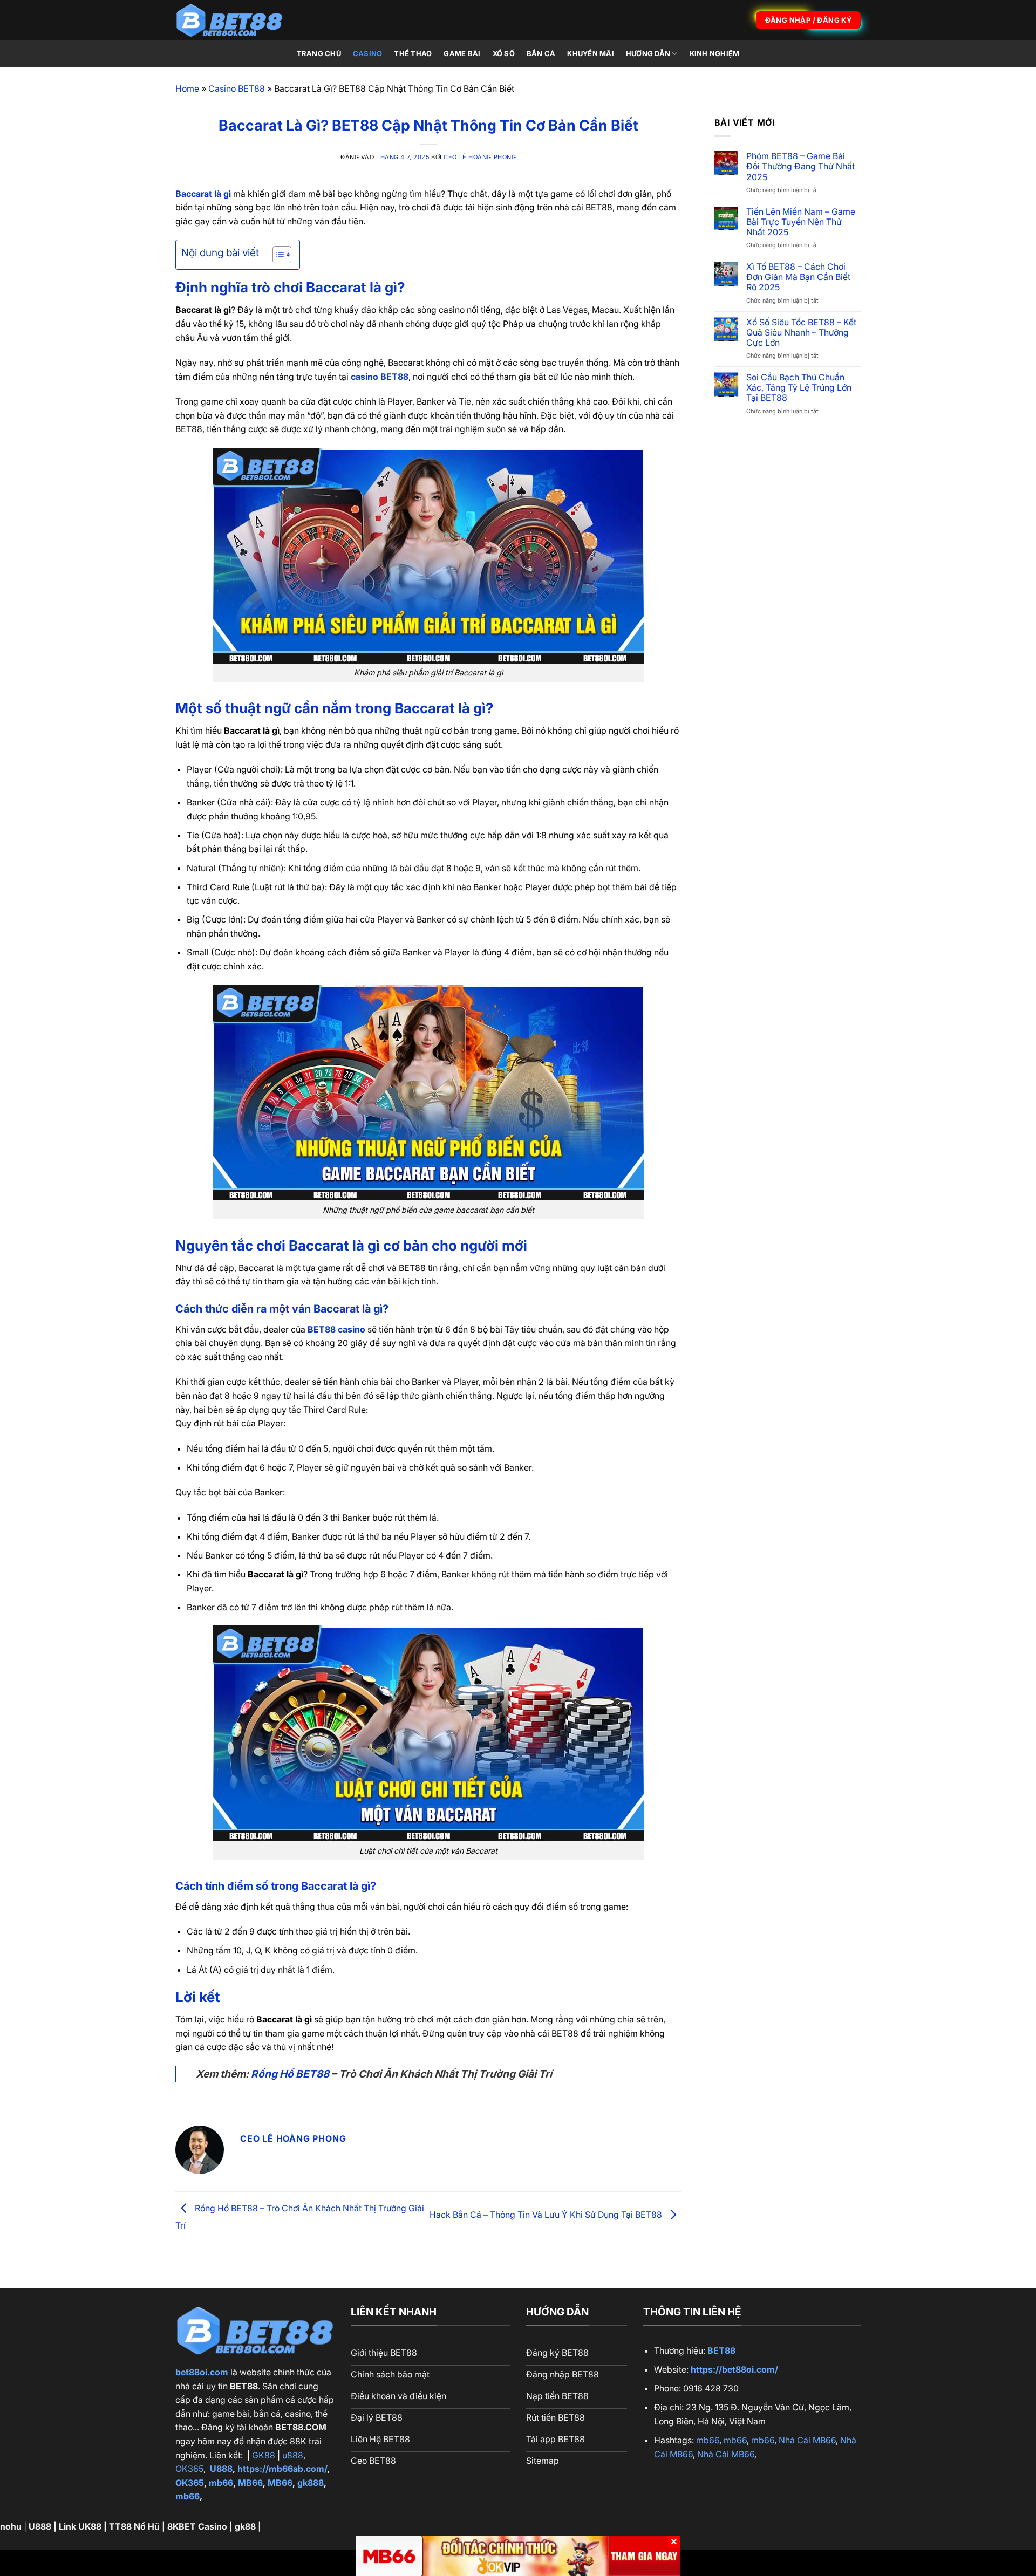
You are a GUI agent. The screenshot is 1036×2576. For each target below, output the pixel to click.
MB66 (250, 2483)
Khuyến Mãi (591, 54)
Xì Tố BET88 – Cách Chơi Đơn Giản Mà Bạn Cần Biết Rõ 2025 (798, 277)
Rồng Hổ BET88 (290, 2074)
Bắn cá (541, 54)
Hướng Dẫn (648, 54)
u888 (293, 2455)
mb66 (221, 2483)
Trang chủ (319, 54)
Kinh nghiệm (715, 54)
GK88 (264, 2455)
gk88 (245, 2526)
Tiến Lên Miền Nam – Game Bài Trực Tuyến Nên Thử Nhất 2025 (801, 222)
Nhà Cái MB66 (807, 2440)
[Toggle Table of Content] (277, 255)
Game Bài (462, 54)
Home (187, 88)
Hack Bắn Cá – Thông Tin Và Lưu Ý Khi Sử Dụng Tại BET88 (547, 2215)
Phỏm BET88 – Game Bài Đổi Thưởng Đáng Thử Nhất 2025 (800, 166)
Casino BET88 (237, 88)
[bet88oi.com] (229, 20)
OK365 (189, 2469)
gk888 (311, 2483)
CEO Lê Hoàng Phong (480, 157)
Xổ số (504, 54)
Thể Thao (413, 54)
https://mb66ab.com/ (282, 2469)
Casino (368, 54)
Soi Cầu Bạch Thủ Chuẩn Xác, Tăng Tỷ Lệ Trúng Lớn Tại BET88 (799, 388)
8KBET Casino (197, 2526)
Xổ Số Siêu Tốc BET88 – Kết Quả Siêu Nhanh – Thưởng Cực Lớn (801, 333)
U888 (221, 2469)
